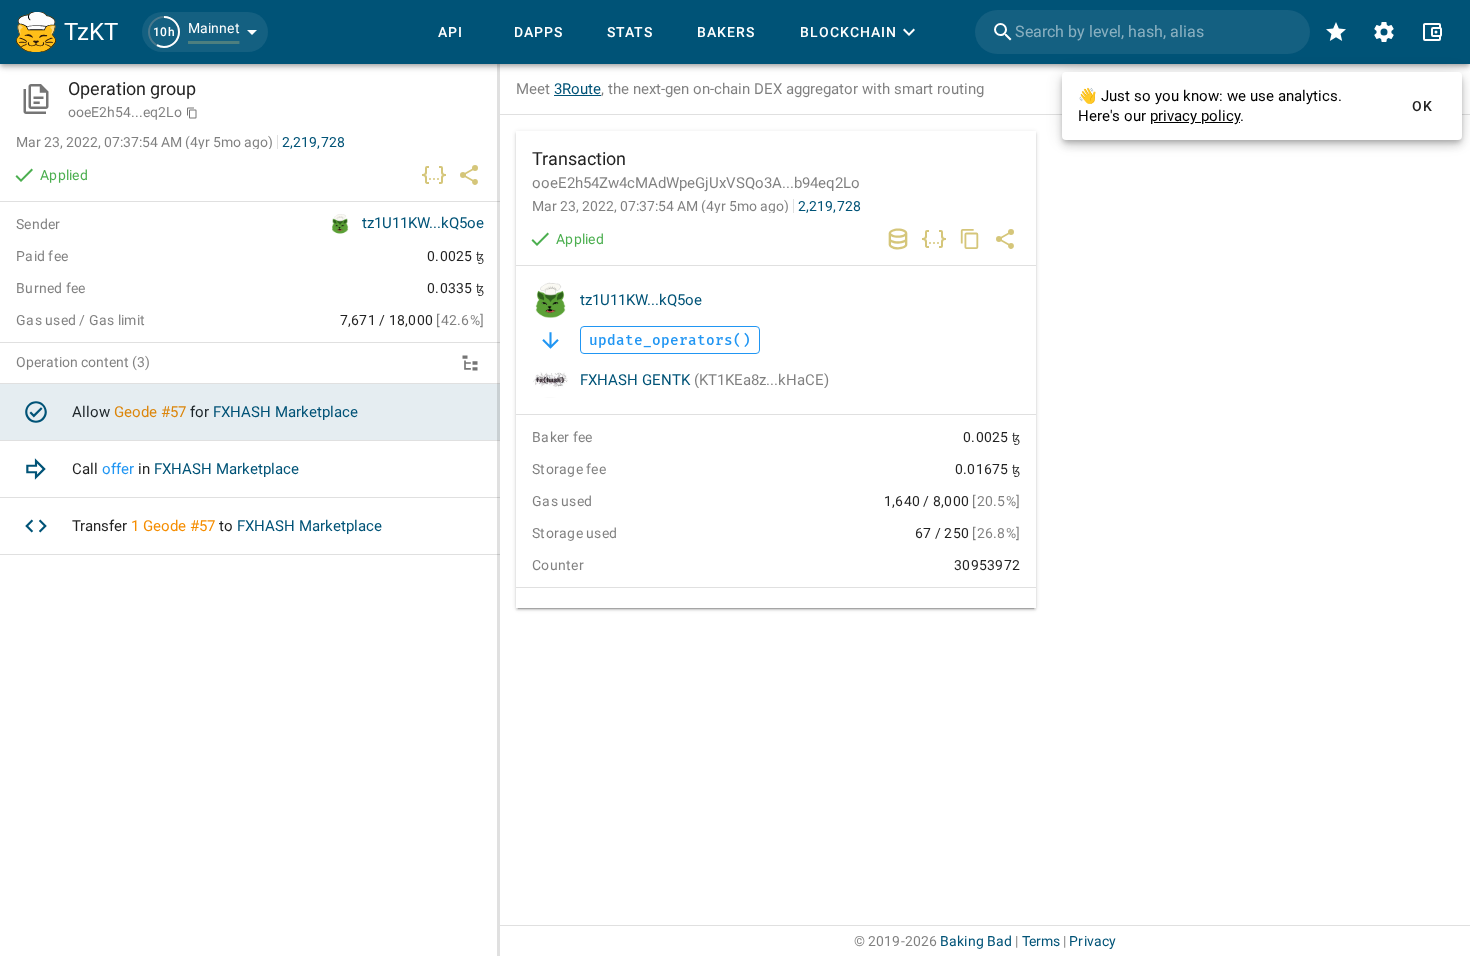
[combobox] (1142, 32)
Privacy (1092, 941)
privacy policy (1195, 116)
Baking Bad (976, 941)
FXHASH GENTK (704, 380)
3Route (577, 89)
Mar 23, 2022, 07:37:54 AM (660, 206)
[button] (205, 32)
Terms (1041, 941)
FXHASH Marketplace (285, 412)
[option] (250, 412)
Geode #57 (150, 412)
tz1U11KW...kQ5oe (641, 300)
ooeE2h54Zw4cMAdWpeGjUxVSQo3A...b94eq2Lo (696, 183)
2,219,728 (829, 206)
